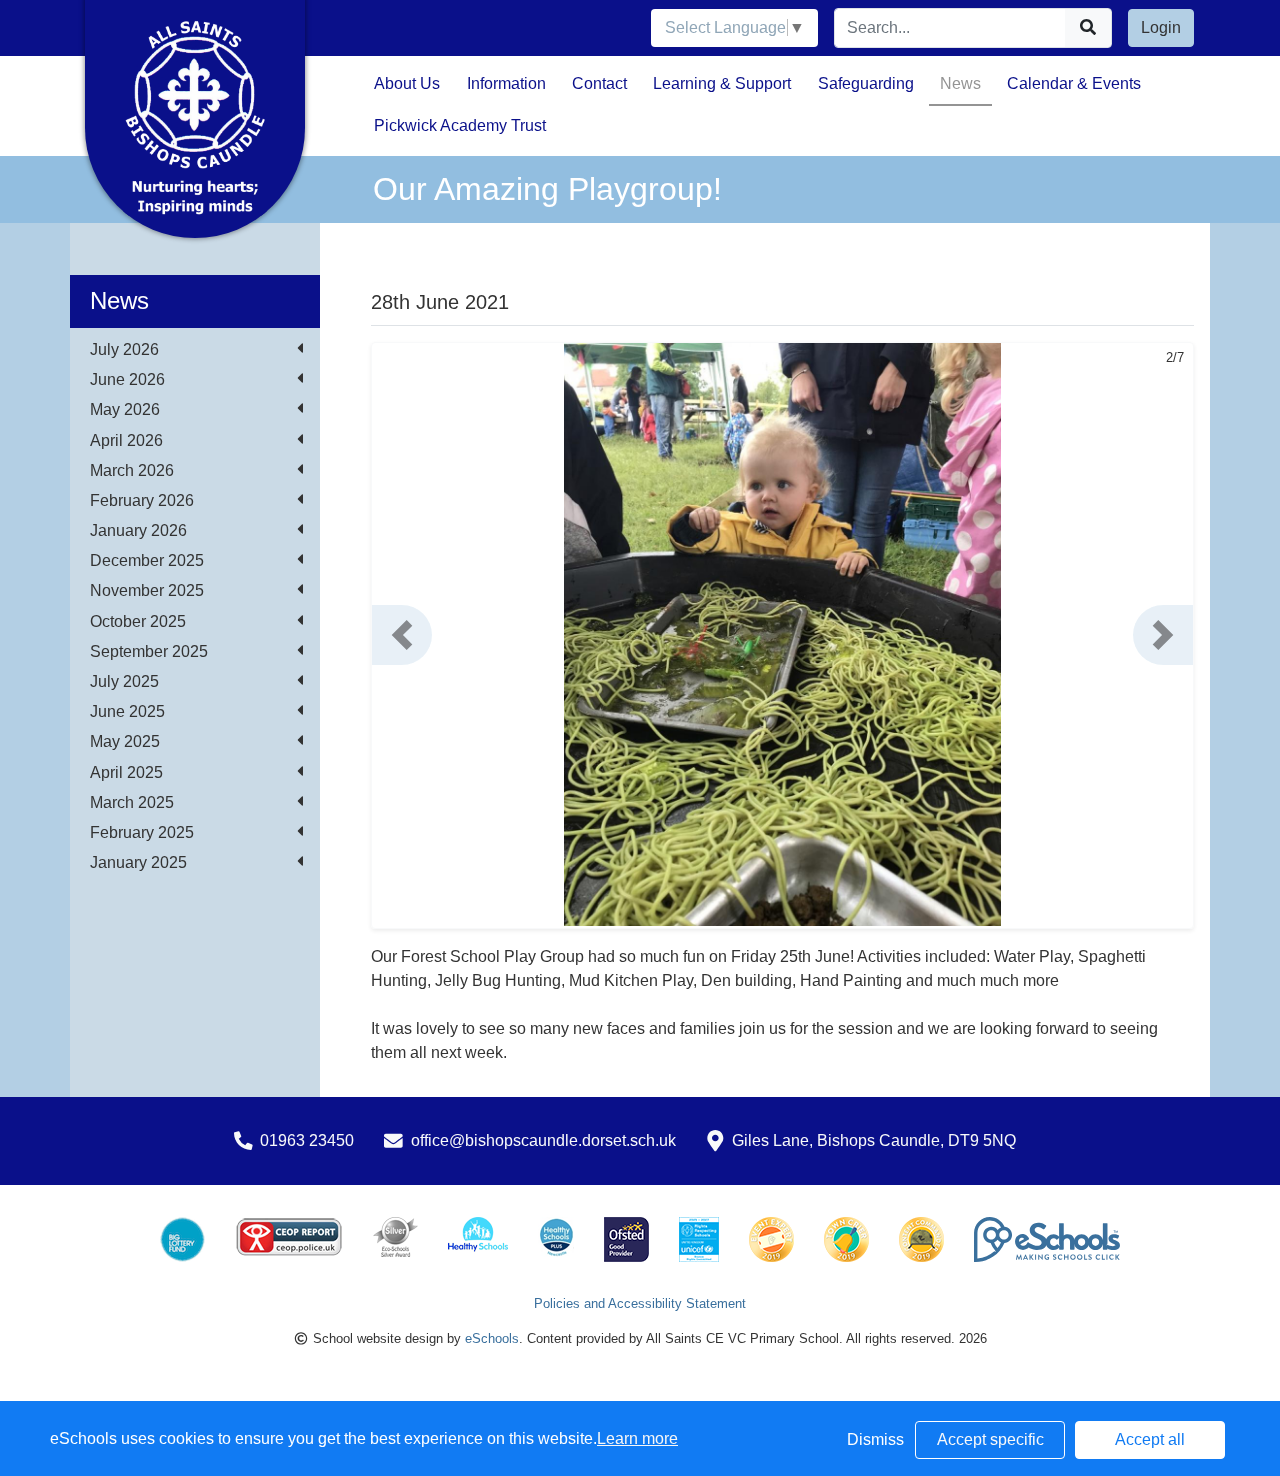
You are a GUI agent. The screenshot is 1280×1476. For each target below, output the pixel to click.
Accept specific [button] (990, 1439)
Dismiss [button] (875, 1439)
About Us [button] (407, 83)
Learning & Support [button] (722, 83)
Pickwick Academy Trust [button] (460, 125)
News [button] (960, 83)
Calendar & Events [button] (1074, 83)
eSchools (492, 1338)
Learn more (637, 1438)
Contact (599, 83)
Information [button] (506, 83)
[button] (402, 635)
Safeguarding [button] (866, 83)
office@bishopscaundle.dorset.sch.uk (543, 1140)
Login (1161, 27)
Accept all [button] (1150, 1439)
